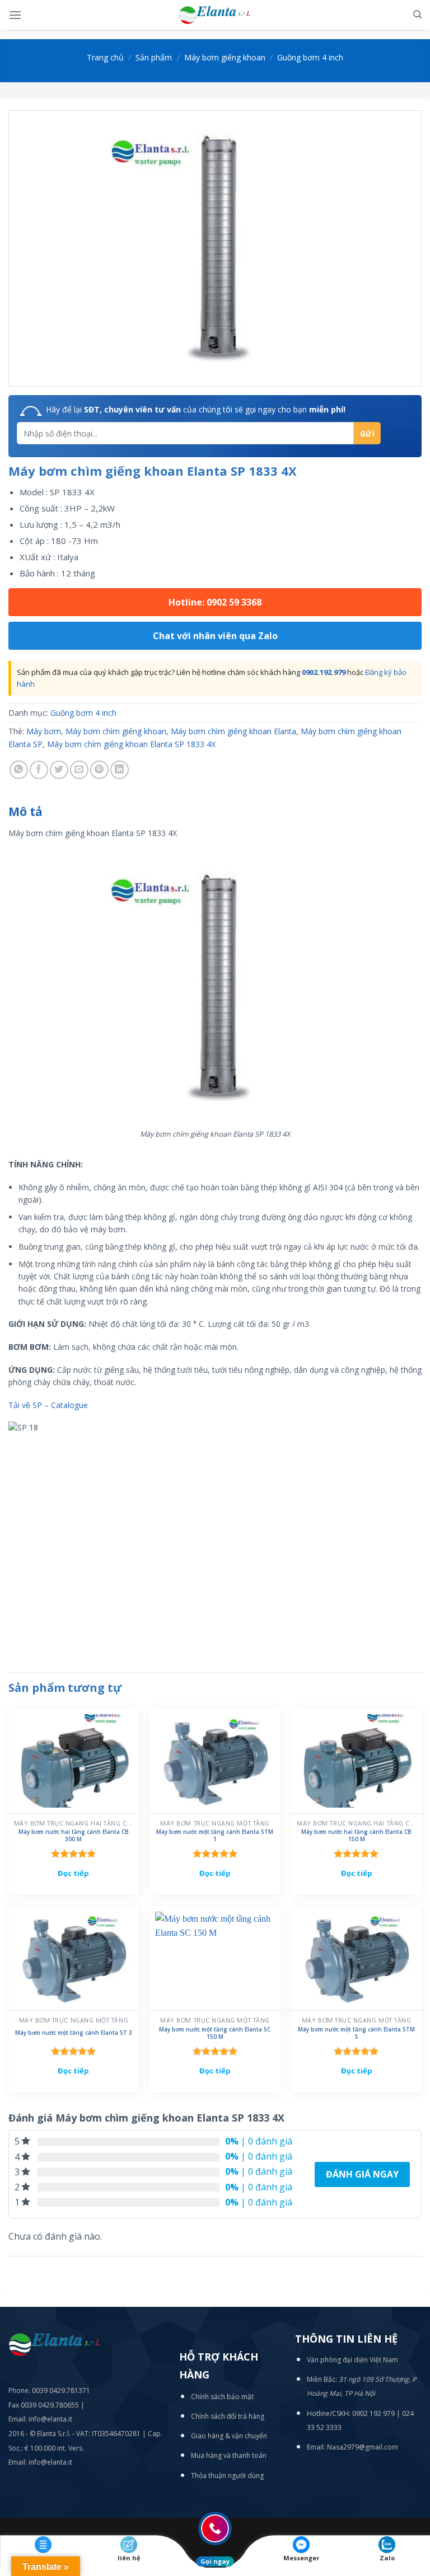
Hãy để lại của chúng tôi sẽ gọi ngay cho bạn (196, 409)
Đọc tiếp (73, 1873)
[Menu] (15, 15)
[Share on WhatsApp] (19, 770)
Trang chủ (105, 57)
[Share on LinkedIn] (120, 770)
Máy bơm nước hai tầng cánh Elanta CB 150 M (356, 1836)
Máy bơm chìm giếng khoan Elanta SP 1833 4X (131, 744)
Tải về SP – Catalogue (48, 1405)
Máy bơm (44, 731)
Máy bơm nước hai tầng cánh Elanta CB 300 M (74, 1836)
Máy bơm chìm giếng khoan (116, 731)
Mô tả (25, 811)
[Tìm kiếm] (417, 15)
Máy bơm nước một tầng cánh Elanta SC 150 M (215, 2033)
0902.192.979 (324, 672)
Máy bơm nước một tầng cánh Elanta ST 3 (74, 2033)
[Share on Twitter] (59, 770)
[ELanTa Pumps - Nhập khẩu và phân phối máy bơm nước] (215, 15)
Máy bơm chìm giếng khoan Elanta (233, 731)
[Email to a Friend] (79, 770)
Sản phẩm (154, 57)
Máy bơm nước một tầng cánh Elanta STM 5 (356, 2033)
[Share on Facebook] (39, 770)
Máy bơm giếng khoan (225, 57)
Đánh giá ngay (362, 2174)
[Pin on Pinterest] (99, 770)
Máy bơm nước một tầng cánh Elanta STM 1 (215, 1836)
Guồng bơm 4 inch (310, 57)
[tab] (25, 812)
